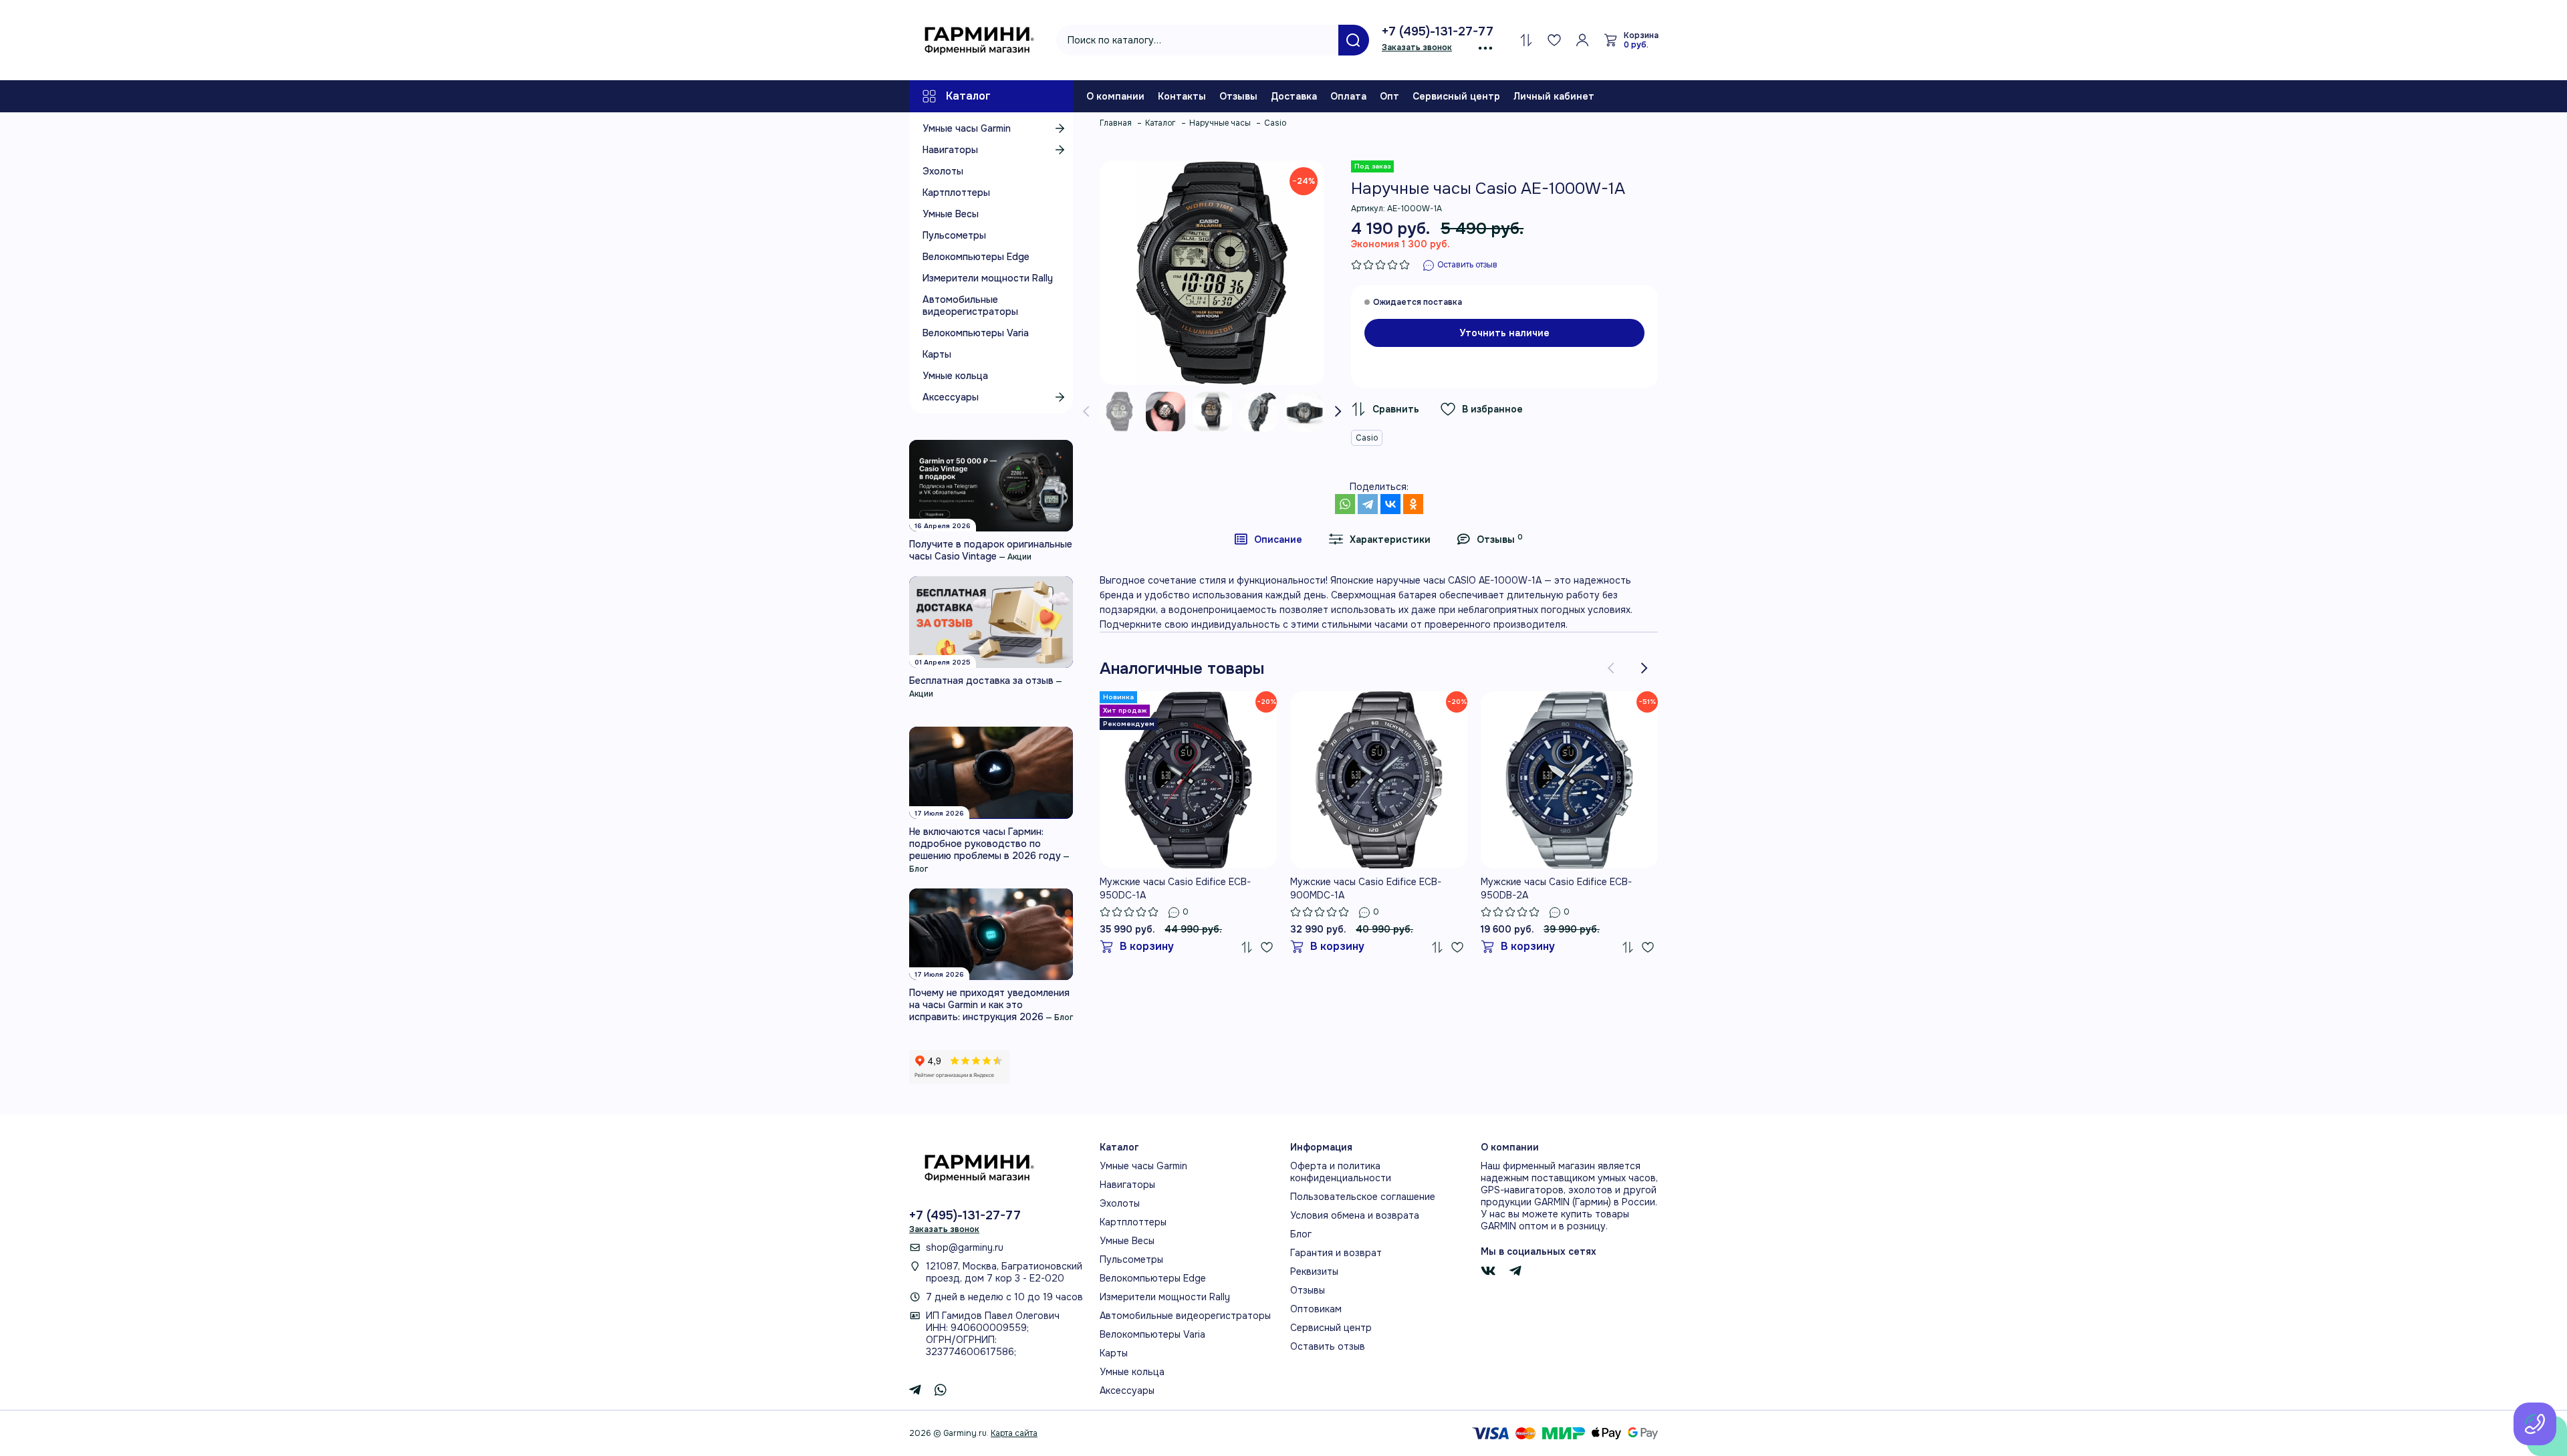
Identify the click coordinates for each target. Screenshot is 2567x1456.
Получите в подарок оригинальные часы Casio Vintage (991, 550)
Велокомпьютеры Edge (976, 257)
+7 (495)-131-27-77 (1438, 31)
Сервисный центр (1456, 96)
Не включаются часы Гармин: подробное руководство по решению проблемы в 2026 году (985, 844)
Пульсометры (954, 235)
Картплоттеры (956, 193)
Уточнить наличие (1504, 333)
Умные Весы (951, 214)
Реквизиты (1314, 1271)
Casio (1367, 438)
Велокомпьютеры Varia (976, 333)
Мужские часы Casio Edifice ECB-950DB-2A (1556, 888)
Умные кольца (955, 376)
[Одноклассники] (1413, 504)
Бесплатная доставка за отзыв (981, 681)
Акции (1019, 557)
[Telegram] (1368, 504)
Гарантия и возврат (1336, 1253)
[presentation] (1086, 412)
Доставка (1294, 96)
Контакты (1182, 96)
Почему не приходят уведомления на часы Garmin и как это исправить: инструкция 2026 (989, 1005)
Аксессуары (951, 397)
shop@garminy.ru (965, 1247)
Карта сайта (1014, 1433)
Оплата (1348, 96)
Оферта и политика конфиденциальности (1341, 1172)
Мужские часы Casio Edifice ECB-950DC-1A (1175, 888)
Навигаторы (950, 150)
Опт (1389, 96)
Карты (937, 354)
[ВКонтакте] (1390, 504)
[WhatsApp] (1345, 504)
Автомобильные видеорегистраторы (970, 306)
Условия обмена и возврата (1355, 1215)
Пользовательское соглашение (1363, 1197)
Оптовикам (1316, 1309)
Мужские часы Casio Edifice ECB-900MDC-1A (1366, 888)
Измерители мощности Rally (988, 278)
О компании (1115, 96)
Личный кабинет (1554, 96)
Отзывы (1238, 96)
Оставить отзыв (1328, 1346)
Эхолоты (943, 171)
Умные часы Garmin (967, 128)
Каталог (968, 96)
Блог (919, 869)
